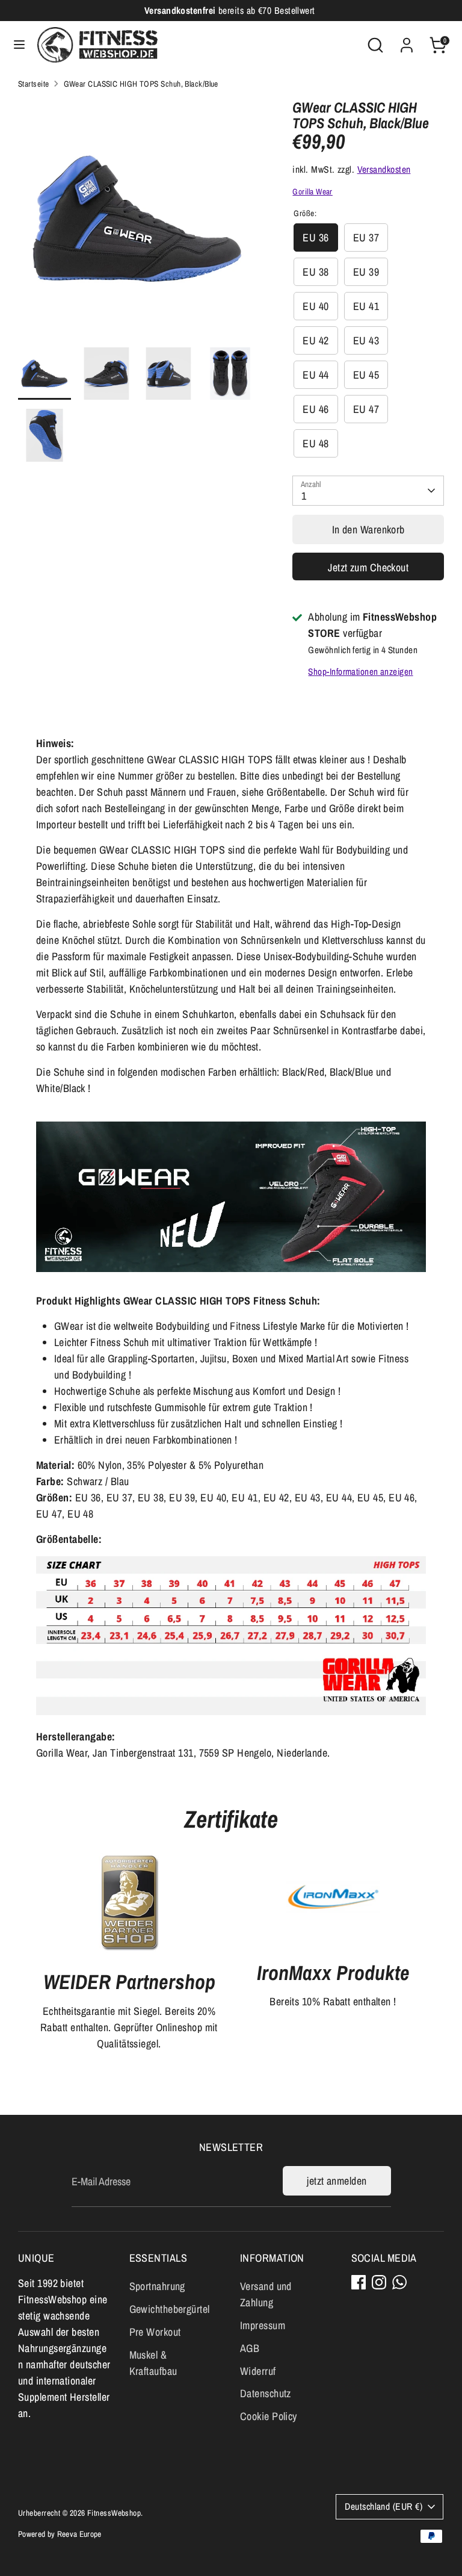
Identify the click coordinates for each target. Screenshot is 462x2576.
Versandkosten (384, 169)
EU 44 (316, 375)
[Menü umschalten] (19, 45)
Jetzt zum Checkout (368, 567)
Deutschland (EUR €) (383, 2506)
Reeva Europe (79, 2534)
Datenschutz (266, 2393)
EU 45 (366, 375)
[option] (137, 223)
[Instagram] (379, 2282)
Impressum (263, 2325)
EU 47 (366, 409)
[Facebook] (359, 2282)
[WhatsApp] (399, 2282)
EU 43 (366, 340)
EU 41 (366, 306)
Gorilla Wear (312, 191)
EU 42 (316, 340)
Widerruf (258, 2371)
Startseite (34, 84)
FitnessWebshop (114, 2513)
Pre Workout (155, 2332)
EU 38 (316, 272)
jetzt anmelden (337, 2181)
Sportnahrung (157, 2286)
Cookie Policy (269, 2416)
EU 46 (316, 409)
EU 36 (316, 237)
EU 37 (366, 237)
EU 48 (316, 443)
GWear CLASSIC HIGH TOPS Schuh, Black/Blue (141, 84)
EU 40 (316, 306)
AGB (250, 2348)
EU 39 (366, 272)
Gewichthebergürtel (170, 2309)
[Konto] (407, 41)
